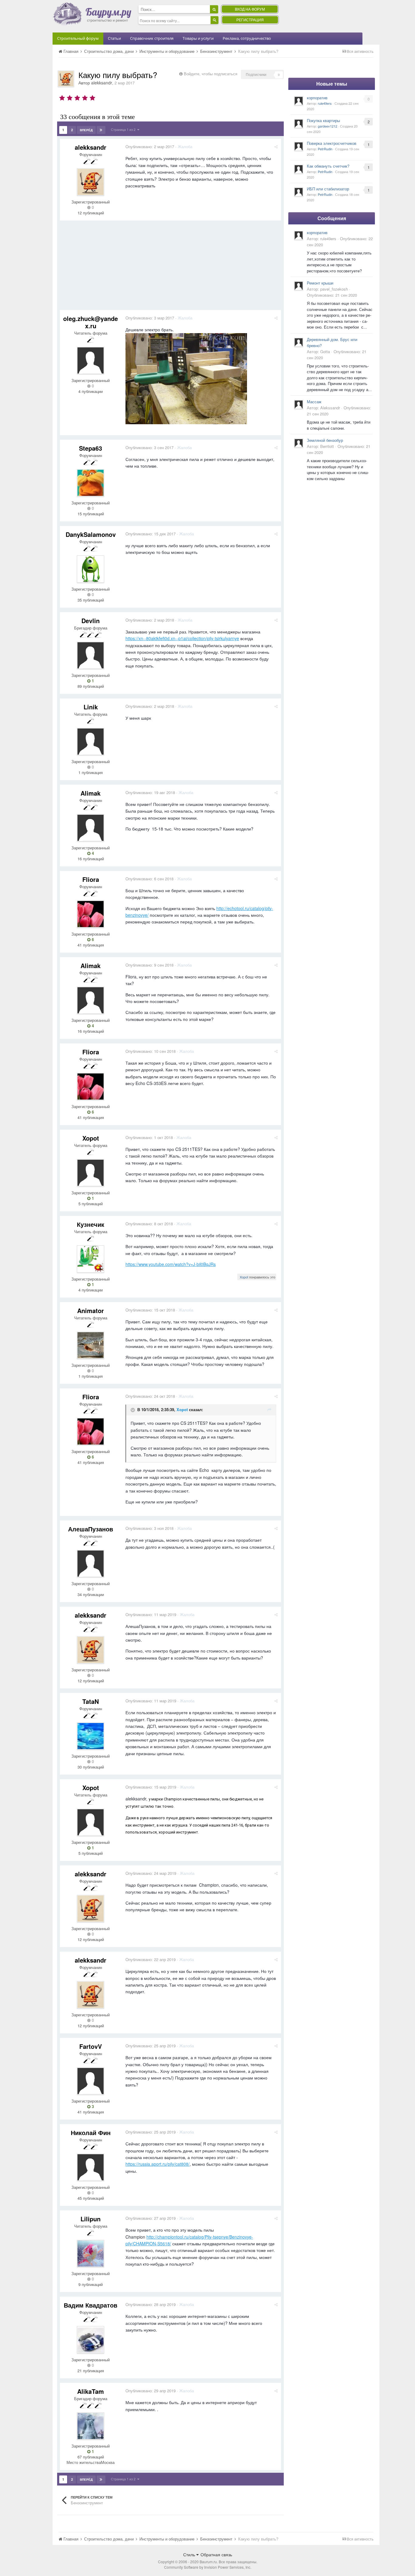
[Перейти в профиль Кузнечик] (91, 1259)
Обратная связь (216, 2554)
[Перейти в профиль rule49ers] (299, 101)
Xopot (91, 1138)
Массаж (314, 402)
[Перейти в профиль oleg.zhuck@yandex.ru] (91, 360)
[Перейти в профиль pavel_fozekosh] (299, 286)
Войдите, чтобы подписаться (211, 74)
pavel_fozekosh (334, 289)
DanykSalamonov (91, 534)
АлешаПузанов (91, 1529)
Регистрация (250, 20)
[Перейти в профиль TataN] (91, 1736)
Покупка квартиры (323, 120)
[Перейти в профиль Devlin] (91, 655)
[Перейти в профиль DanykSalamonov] (91, 569)
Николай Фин (91, 2132)
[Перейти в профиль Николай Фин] (91, 2167)
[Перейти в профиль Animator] (91, 1345)
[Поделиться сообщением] (276, 147)
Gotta (325, 351)
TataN (91, 1701)
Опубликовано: (150, 147)
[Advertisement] (170, 268)
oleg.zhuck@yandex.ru (91, 322)
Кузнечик (91, 1224)
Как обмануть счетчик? (328, 166)
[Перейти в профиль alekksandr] (66, 79)
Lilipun (91, 2219)
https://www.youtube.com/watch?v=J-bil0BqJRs (171, 1264)
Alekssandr (330, 408)
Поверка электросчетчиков (332, 143)
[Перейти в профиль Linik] (91, 742)
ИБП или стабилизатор (328, 189)
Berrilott (327, 446)
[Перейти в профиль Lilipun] (91, 2254)
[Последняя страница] (101, 130)
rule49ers (325, 103)
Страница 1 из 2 (124, 129)
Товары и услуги (198, 38)
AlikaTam (91, 2391)
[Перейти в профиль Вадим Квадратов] (91, 2340)
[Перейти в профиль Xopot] (91, 1173)
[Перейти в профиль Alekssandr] (299, 404)
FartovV (91, 2046)
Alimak (91, 793)
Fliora (91, 879)
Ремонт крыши (320, 283)
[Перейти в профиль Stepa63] (91, 483)
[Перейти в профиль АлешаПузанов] (91, 1564)
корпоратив (317, 98)
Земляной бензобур (325, 440)
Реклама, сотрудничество (247, 38)
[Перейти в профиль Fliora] (91, 914)
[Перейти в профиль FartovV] (91, 2081)
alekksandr (102, 83)
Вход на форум (250, 9)
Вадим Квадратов (91, 2305)
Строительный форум (78, 38)
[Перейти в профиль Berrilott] (299, 443)
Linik (91, 707)
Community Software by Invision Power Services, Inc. (208, 2567)
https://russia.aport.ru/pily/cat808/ (158, 2164)
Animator (91, 1310)
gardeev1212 (328, 126)
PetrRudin (325, 149)
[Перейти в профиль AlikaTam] (91, 2426)
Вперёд (86, 130)
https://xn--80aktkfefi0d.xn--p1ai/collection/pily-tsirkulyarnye (182, 638)
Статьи (114, 38)
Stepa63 (91, 448)
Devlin (91, 621)
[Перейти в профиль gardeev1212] (299, 124)
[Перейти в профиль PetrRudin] (299, 146)
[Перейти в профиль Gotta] (299, 342)
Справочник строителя (152, 38)
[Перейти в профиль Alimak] (91, 828)
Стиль (190, 2554)
